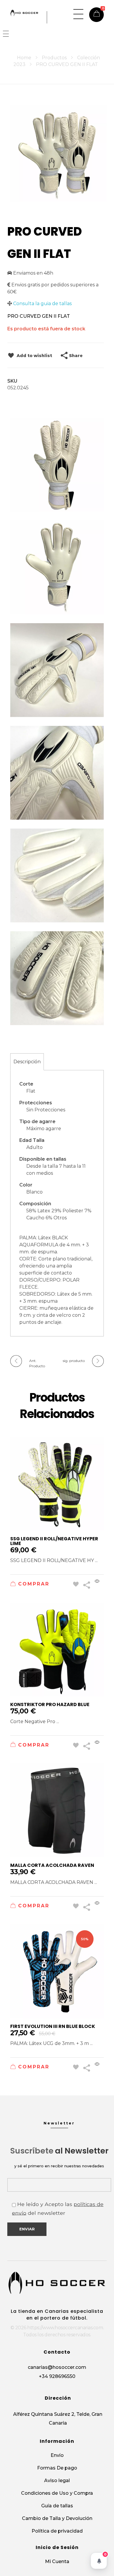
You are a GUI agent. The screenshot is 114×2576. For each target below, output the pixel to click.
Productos (54, 58)
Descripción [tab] (27, 1062)
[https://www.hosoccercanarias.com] (24, 13)
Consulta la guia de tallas (42, 304)
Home (24, 58)
